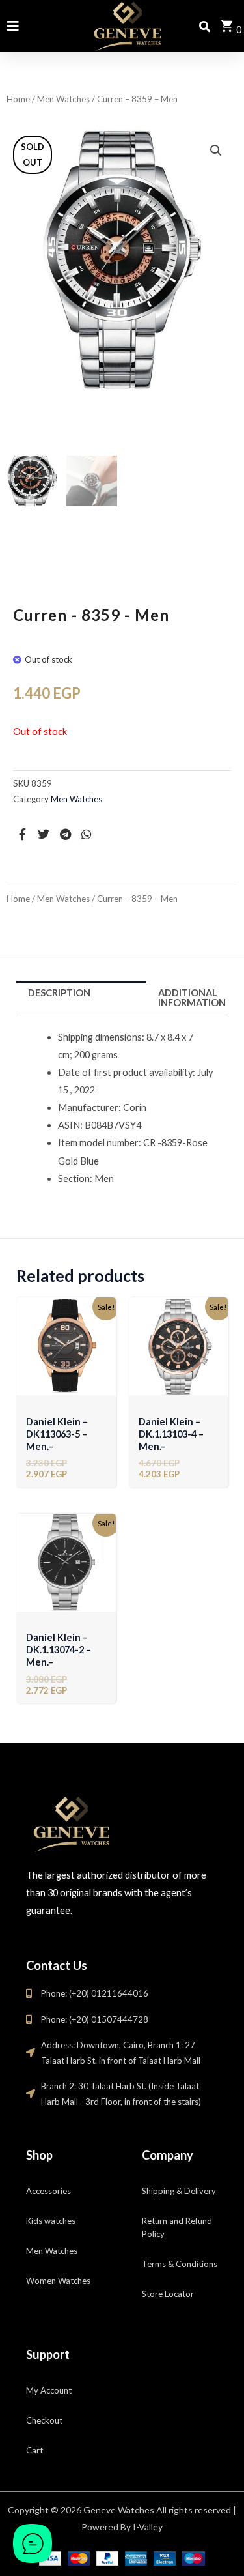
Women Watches (58, 2281)
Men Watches (63, 99)
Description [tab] (59, 993)
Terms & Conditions (180, 2264)
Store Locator (168, 2294)
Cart (34, 2450)
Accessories (48, 2191)
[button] (216, 151)
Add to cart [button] (66, 1386)
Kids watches (51, 2221)
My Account (49, 2390)
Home (18, 99)
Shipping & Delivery (179, 2191)
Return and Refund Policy (177, 2227)
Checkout (44, 2420)
